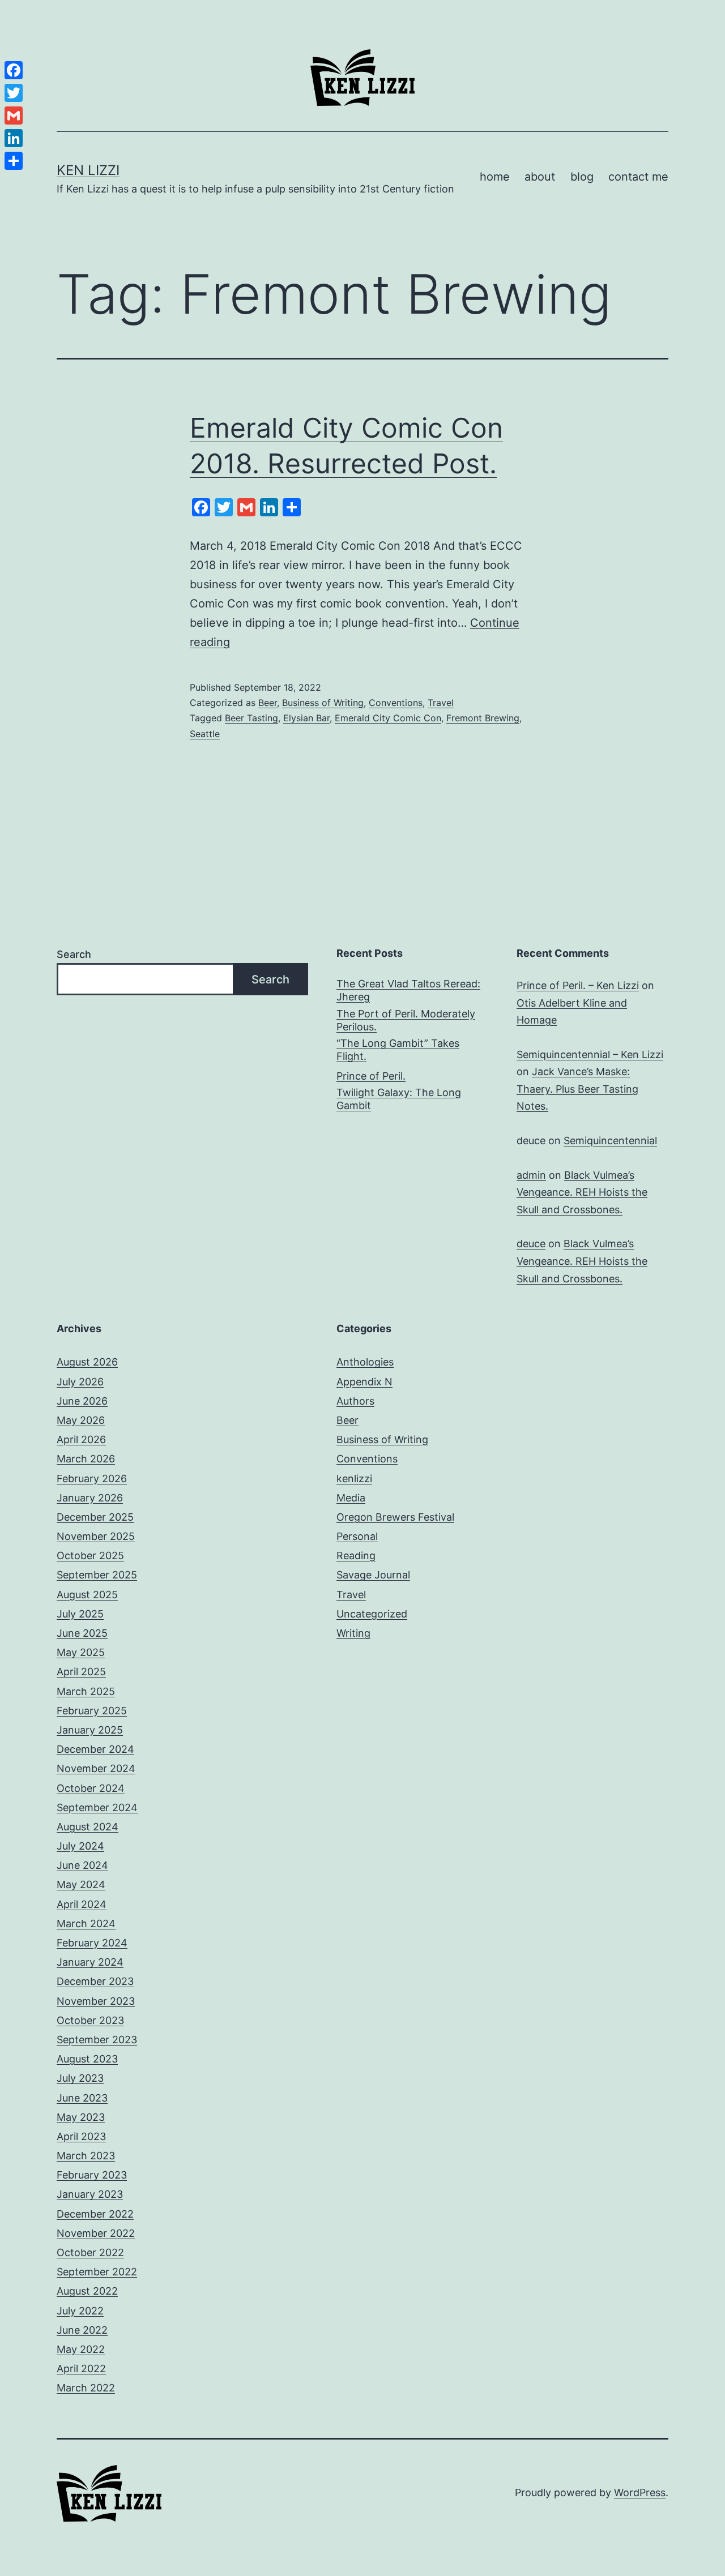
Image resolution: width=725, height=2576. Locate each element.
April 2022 (81, 2369)
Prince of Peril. (371, 1076)
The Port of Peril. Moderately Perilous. (406, 1020)
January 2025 (90, 1730)
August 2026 (87, 1362)
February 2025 (92, 1711)
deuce (531, 1244)
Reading (356, 1556)
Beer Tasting (251, 718)
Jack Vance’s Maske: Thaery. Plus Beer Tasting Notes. (577, 1089)
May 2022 (81, 2349)
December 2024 (95, 1749)
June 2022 (82, 2330)
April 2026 (81, 1439)
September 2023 (97, 2040)
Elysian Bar (306, 718)
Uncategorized (372, 1614)
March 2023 (86, 2156)
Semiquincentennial (610, 1141)
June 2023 (82, 2098)
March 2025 (86, 1691)
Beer (268, 703)
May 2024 (81, 1884)
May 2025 (81, 1652)
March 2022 (86, 2388)
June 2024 (82, 1865)
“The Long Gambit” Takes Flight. (398, 1050)
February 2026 (92, 1479)
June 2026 (82, 1401)
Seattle (205, 734)
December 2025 (95, 1517)
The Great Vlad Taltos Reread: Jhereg (408, 990)
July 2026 (80, 1382)
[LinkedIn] (14, 138)
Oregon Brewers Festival (395, 1517)
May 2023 (81, 2117)
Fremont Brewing (483, 718)
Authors (355, 1401)
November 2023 (96, 2001)
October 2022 (90, 2252)
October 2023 (90, 2020)
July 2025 (80, 1614)
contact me (638, 177)
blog (582, 177)
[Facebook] (14, 70)
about (540, 177)
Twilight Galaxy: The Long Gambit (399, 1099)
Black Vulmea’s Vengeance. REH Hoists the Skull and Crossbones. (582, 1192)
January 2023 (90, 2194)
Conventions (396, 703)
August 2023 (87, 2059)
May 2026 (81, 1420)
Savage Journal (373, 1575)
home (495, 177)
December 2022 (95, 2214)
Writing (353, 1633)
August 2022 (87, 2291)
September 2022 (97, 2272)
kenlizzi (354, 1479)
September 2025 (97, 1575)
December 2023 (95, 1981)
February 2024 (92, 1943)
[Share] (14, 161)
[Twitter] (14, 93)
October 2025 (90, 1556)
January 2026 (90, 1498)
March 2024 (86, 1924)
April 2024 (82, 1904)
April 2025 (81, 1672)
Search (74, 954)
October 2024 (91, 1788)
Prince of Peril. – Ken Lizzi (578, 985)
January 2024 (90, 1962)
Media (351, 1498)
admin (531, 1175)
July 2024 (80, 1846)
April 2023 (81, 2136)
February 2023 (92, 2175)
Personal (357, 1536)
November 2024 (96, 1768)
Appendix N (364, 1382)
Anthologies (365, 1362)
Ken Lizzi (88, 170)
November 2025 (96, 1536)
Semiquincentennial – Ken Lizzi (590, 1054)
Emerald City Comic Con (388, 718)
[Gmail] (14, 115)
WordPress (640, 2492)
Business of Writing (323, 703)
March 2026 (86, 1459)
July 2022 (80, 2311)
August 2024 (88, 1827)
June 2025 (82, 1633)
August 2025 (87, 1595)
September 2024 (97, 1807)
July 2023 (80, 2078)
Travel (441, 703)
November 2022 (96, 2233)
